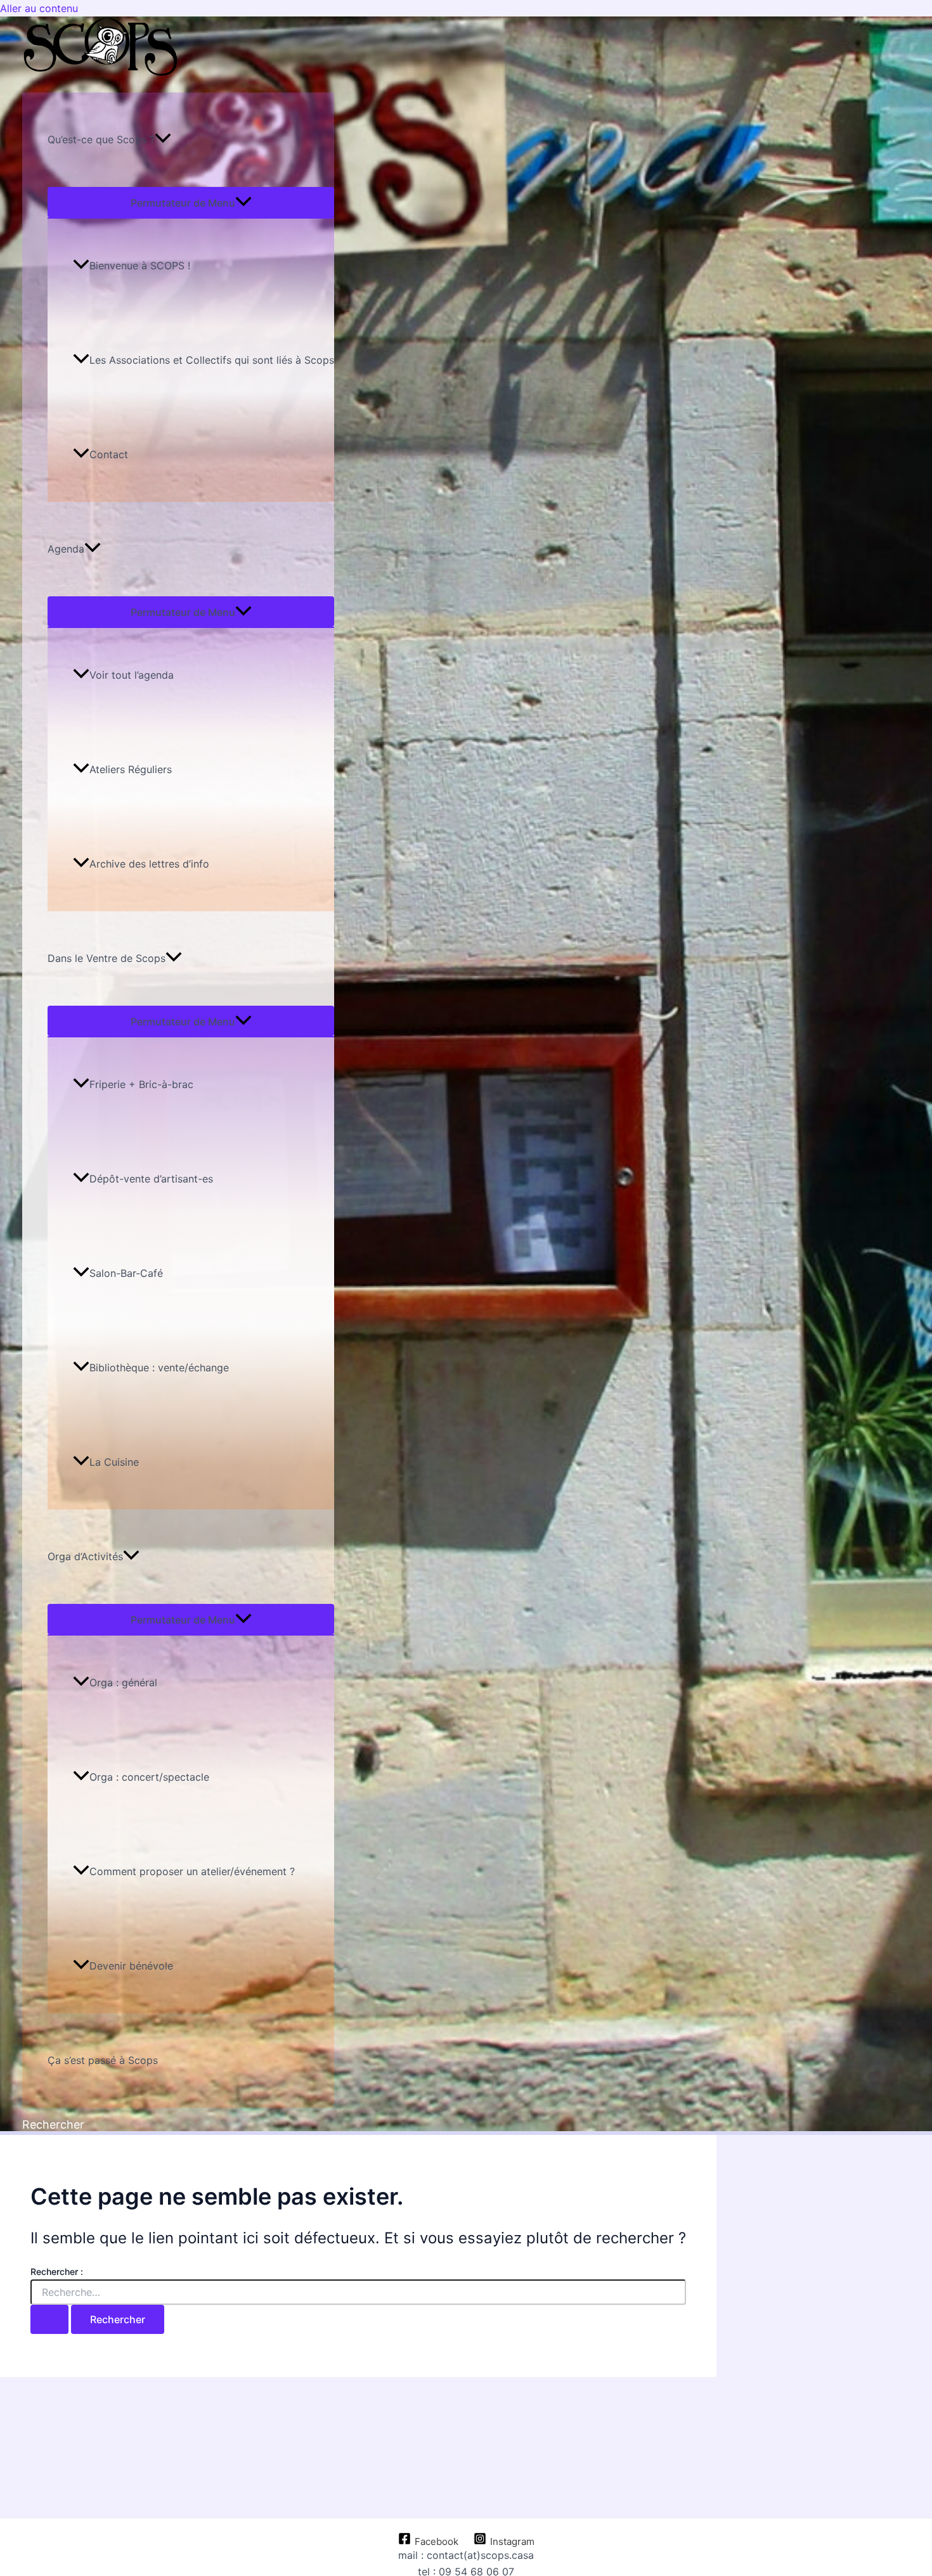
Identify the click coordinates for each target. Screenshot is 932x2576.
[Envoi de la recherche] (49, 2319)
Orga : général (123, 1682)
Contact (109, 454)
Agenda (66, 549)
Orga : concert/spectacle (149, 1777)
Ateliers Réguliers (131, 769)
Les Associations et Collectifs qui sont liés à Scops (212, 360)
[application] (163, 140)
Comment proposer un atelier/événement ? (192, 1871)
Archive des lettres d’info (149, 864)
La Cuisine (114, 1462)
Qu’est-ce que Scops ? (101, 139)
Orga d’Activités (85, 1556)
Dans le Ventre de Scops (107, 958)
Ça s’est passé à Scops (103, 2060)
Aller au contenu (39, 8)
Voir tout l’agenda (132, 675)
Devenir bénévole (131, 1966)
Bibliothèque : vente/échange (159, 1368)
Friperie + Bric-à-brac (141, 1084)
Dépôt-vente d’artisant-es (151, 1179)
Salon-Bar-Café (126, 1273)
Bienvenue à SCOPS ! (140, 266)
